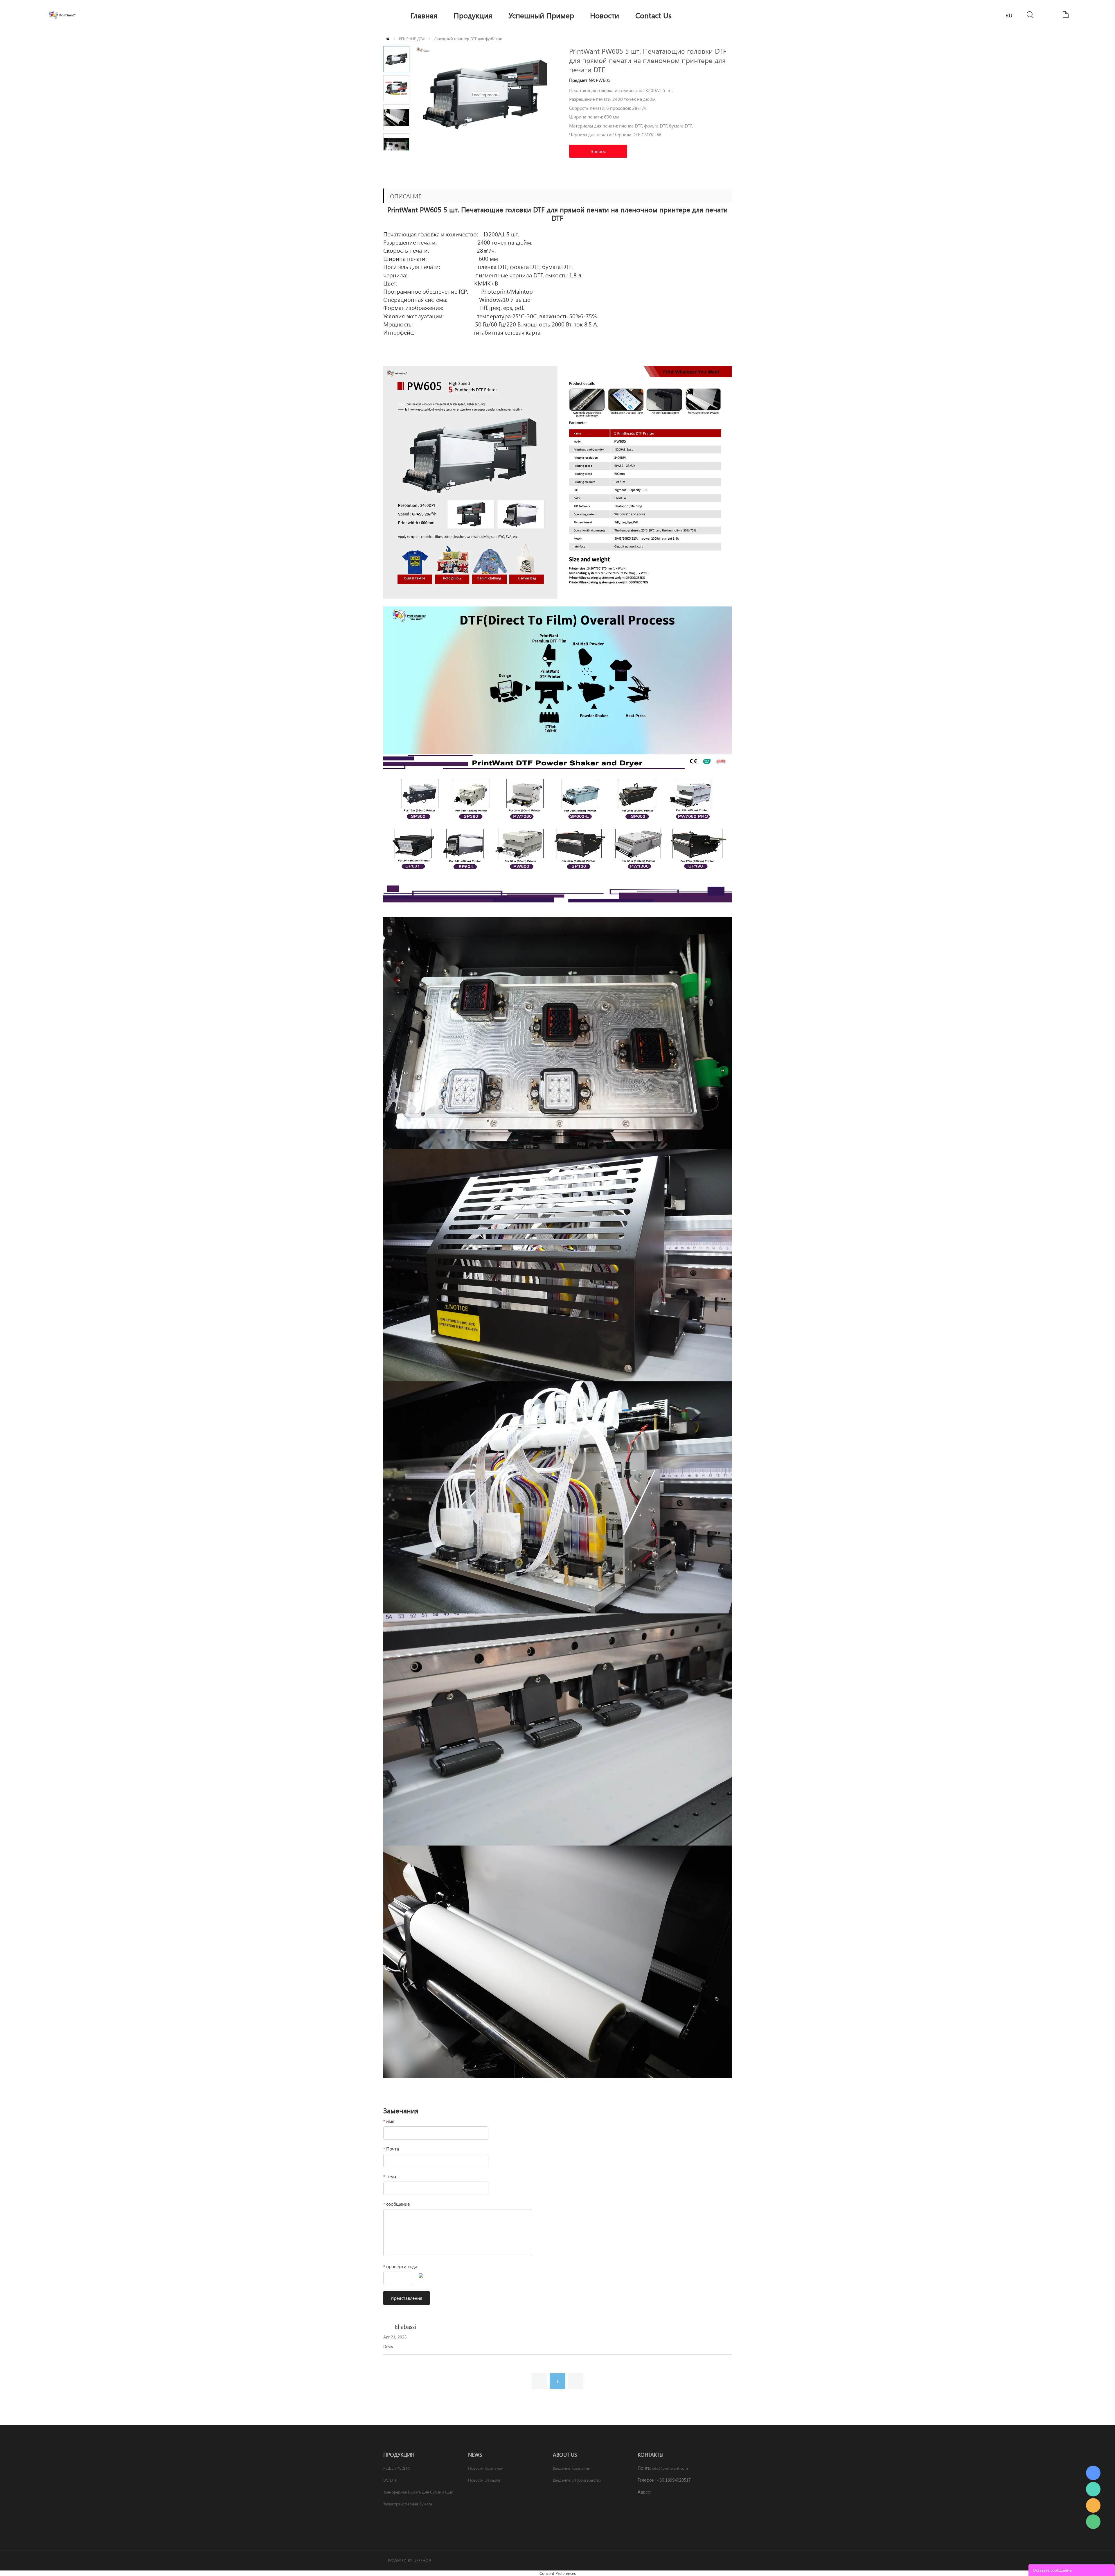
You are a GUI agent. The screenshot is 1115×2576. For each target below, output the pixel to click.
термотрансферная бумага (408, 2504)
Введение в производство (577, 2480)
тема (390, 2176)
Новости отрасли (484, 2480)
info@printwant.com (670, 2468)
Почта (391, 2149)
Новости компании (486, 2468)
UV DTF (390, 2480)
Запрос (598, 151)
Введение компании (572, 2468)
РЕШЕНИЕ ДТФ (412, 38)
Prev (390, 155)
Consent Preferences (558, 2573)
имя (389, 2121)
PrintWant (1093, 2473)
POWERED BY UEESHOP (409, 2560)
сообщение (396, 2204)
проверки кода (400, 2266)
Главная (388, 39)
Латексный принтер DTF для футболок (468, 38)
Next (403, 155)
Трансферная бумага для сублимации (418, 2492)
